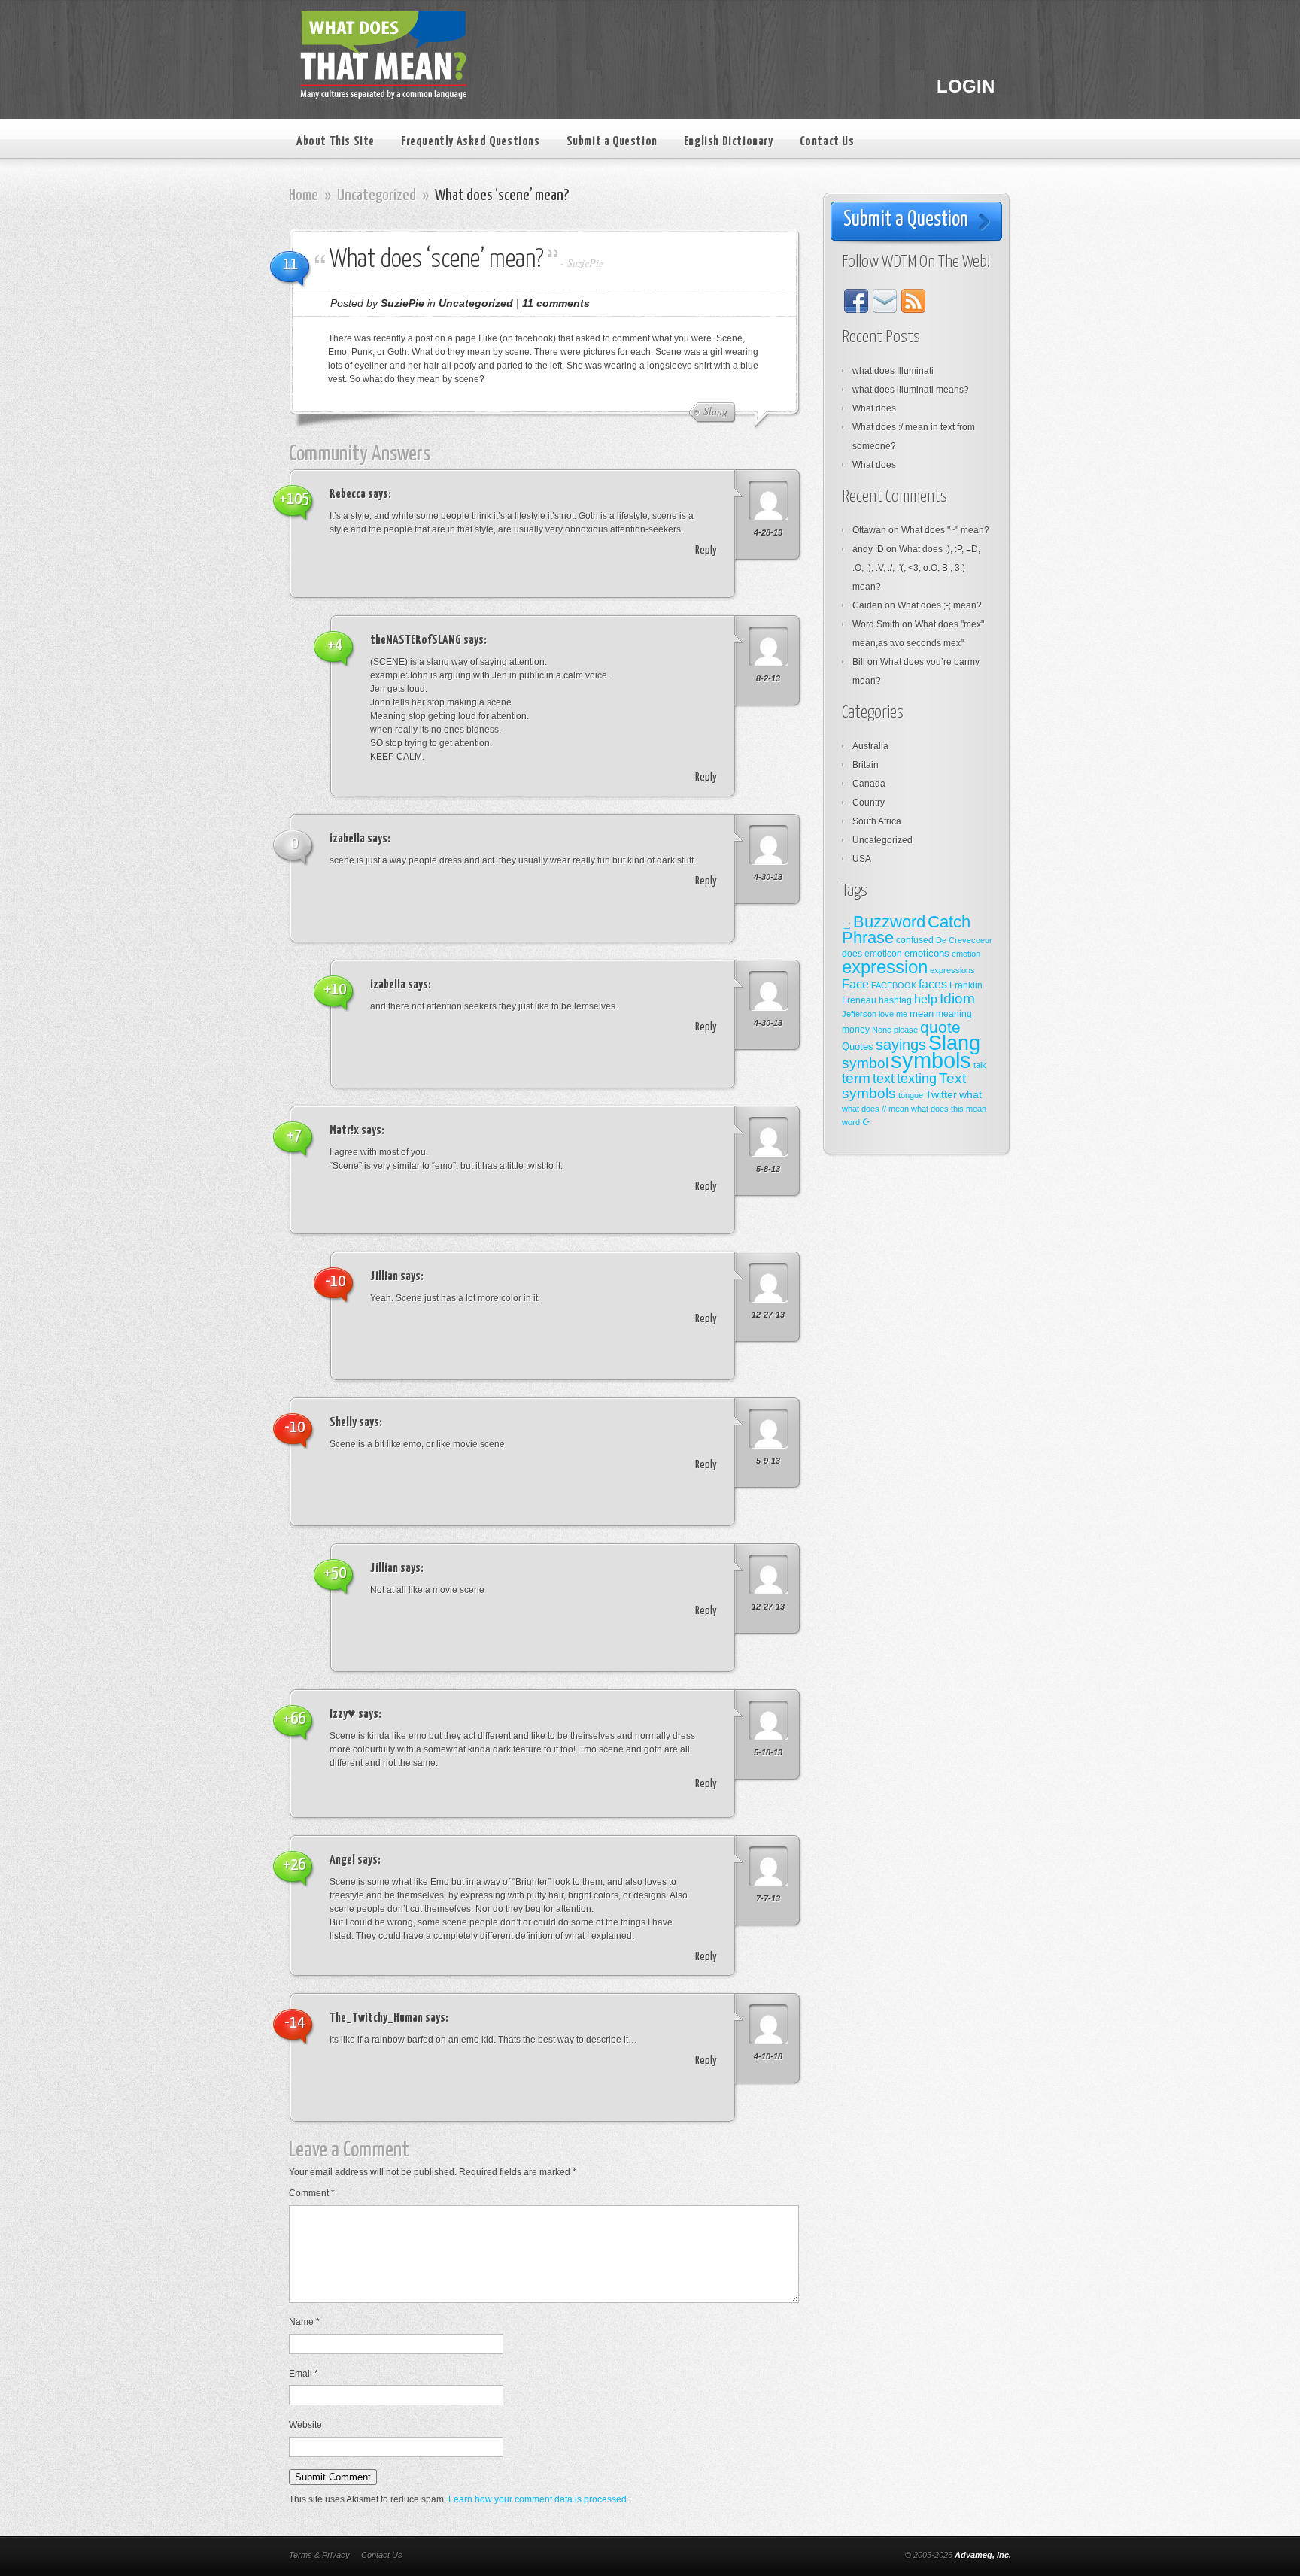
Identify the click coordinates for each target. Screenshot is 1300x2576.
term (856, 1078)
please (906, 1030)
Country (869, 803)
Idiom (957, 998)
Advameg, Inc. (983, 2555)
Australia (870, 746)
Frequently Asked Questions (471, 142)
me (902, 1014)
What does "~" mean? (945, 530)
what (970, 1094)
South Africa (877, 821)
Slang (954, 1043)
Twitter (941, 1094)
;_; (846, 924)
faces (933, 984)
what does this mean (949, 1109)
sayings (901, 1045)
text (884, 1079)
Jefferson (859, 1014)
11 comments (556, 303)
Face (855, 984)
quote (940, 1027)
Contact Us (827, 142)
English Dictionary (729, 142)
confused (915, 940)
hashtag (895, 1000)
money (856, 1030)
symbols (931, 1060)
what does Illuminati (893, 371)
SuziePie (585, 263)
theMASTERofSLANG (416, 640)
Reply (706, 550)
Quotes (858, 1047)
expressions (952, 970)
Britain (866, 765)
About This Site (336, 142)
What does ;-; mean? (940, 605)
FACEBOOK (894, 985)
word (851, 1122)
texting (917, 1079)
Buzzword (889, 922)
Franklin (966, 985)
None (882, 1030)
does (852, 954)
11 (290, 264)
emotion (966, 954)
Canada (869, 784)
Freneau (859, 1000)
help (926, 999)
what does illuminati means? (911, 390)
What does (874, 408)
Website (305, 2425)
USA (862, 859)
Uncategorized (377, 196)
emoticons (927, 953)
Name (304, 2322)
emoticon (883, 954)
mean (922, 1013)
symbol (865, 1063)
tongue (911, 1095)
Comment (312, 2193)
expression (885, 967)
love (886, 1014)
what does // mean (875, 1109)
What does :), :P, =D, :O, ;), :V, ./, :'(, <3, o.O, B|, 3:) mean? (916, 568)
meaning (954, 1014)
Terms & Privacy (319, 2555)
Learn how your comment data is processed (538, 2499)
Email (304, 2374)
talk (980, 1065)
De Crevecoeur (964, 940)
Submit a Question (612, 142)
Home (304, 196)
